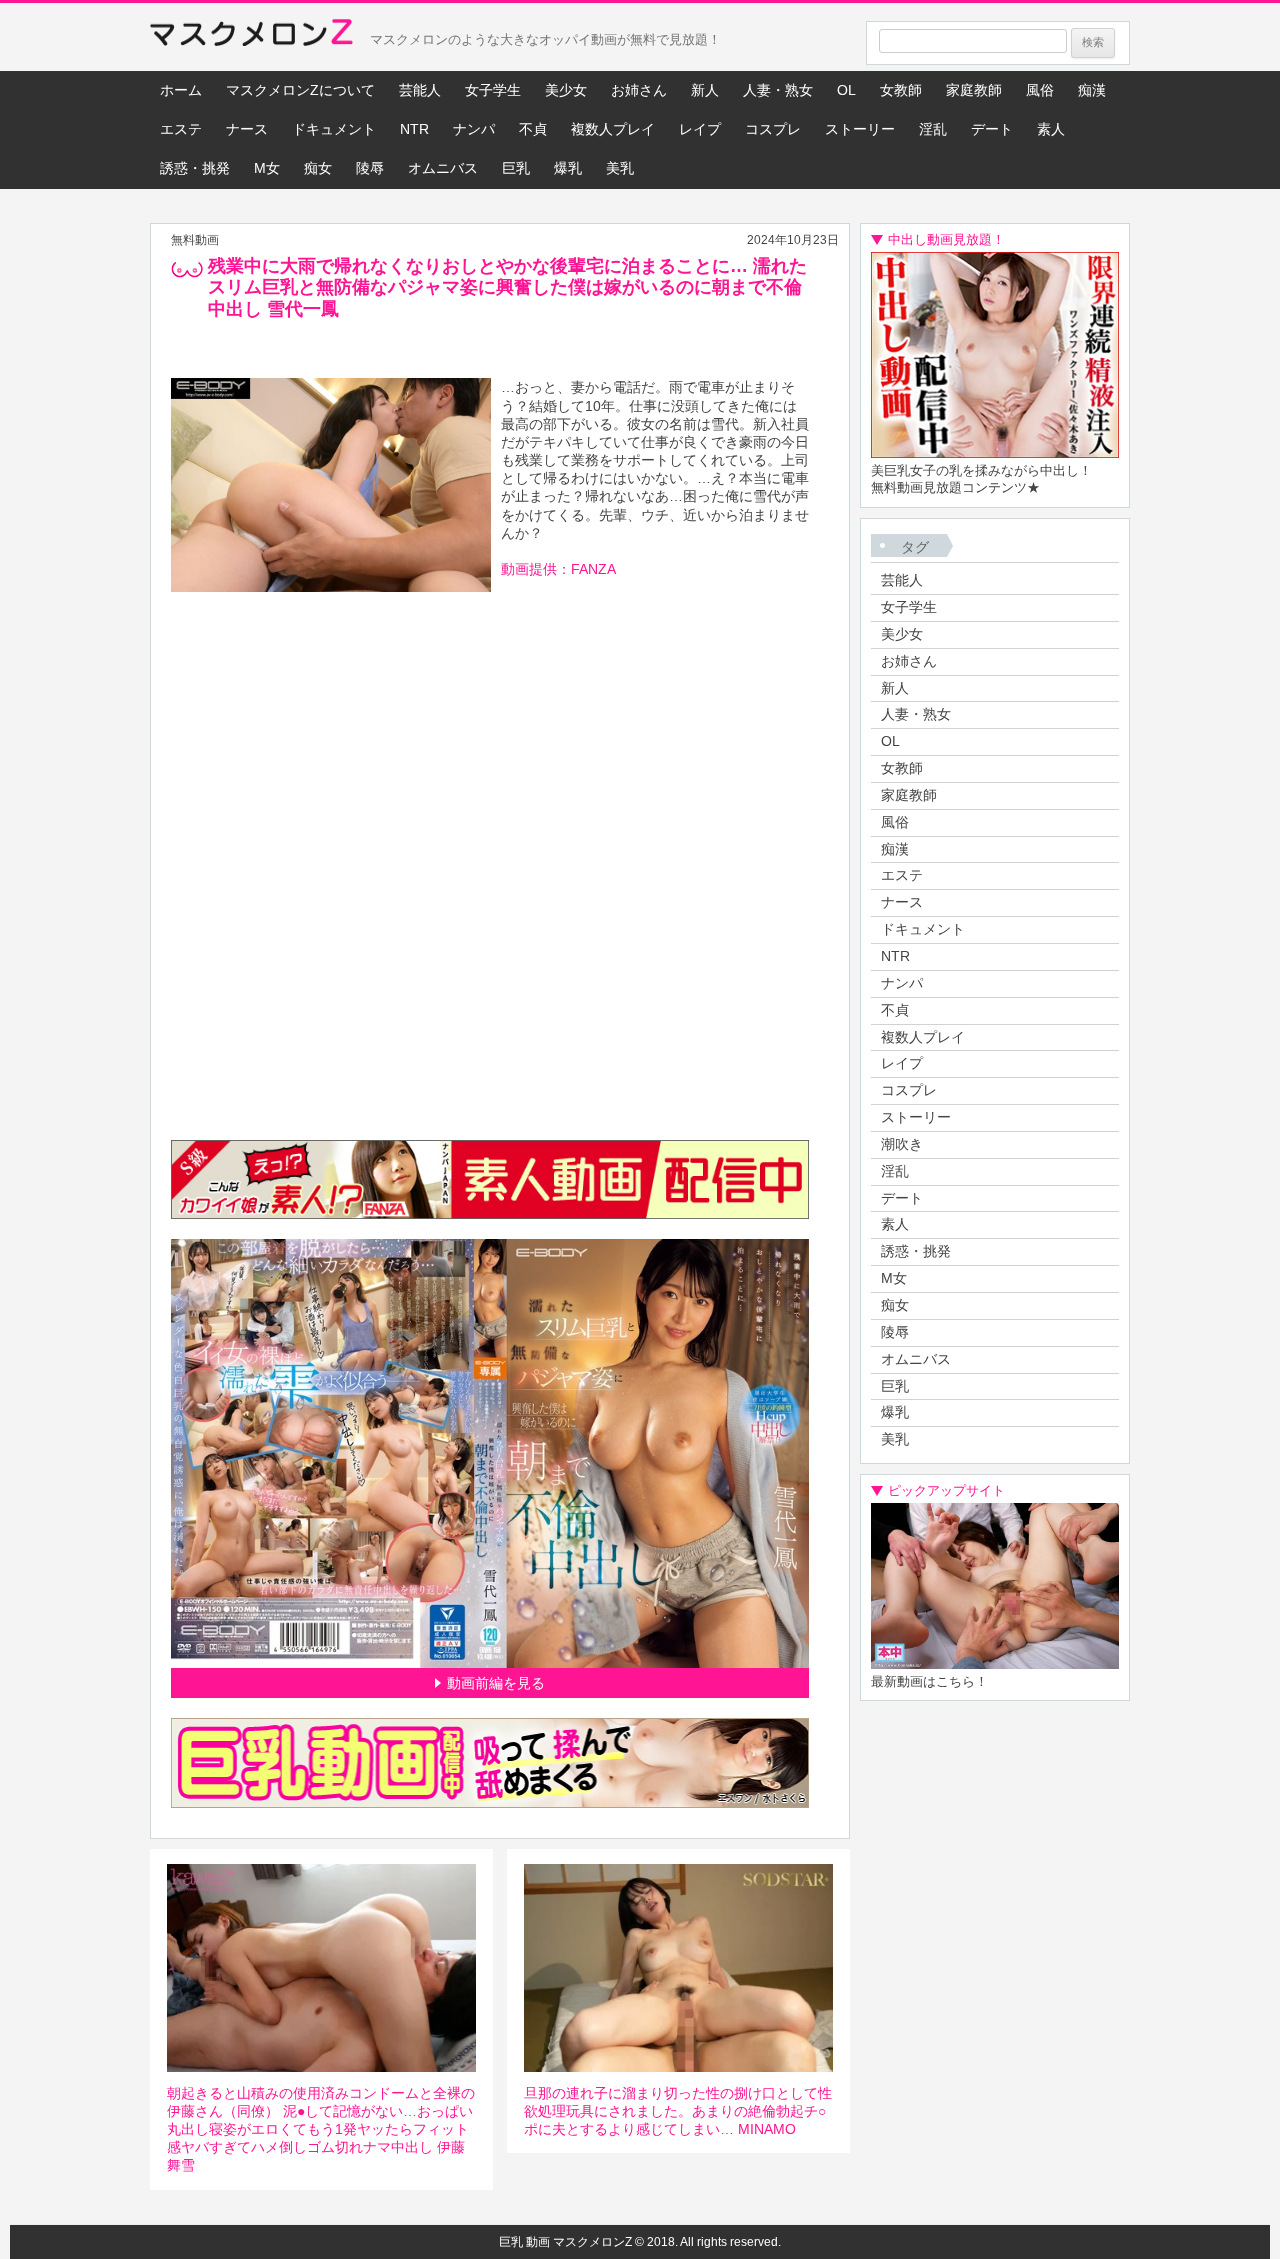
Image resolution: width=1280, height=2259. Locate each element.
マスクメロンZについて (300, 90)
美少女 (566, 90)
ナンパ (474, 129)
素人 (1051, 129)
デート (992, 129)
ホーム (181, 90)
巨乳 (516, 168)
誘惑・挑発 (195, 168)
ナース (247, 129)
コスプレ (773, 129)
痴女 (318, 168)
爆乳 (568, 168)
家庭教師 (974, 90)
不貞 (533, 129)
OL (846, 90)
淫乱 (933, 129)
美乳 (620, 168)
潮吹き (902, 1144)
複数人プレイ (613, 129)
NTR (414, 129)
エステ (181, 129)
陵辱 (370, 168)
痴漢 (1092, 90)
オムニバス (443, 168)
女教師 (901, 90)
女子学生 (493, 90)
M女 (267, 168)
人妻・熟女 (778, 90)
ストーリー (860, 129)
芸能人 (420, 90)
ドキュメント (334, 129)
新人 (705, 90)
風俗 (1040, 90)
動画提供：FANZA (558, 569)
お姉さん (639, 90)
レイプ (700, 129)
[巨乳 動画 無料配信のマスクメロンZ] (251, 37)
